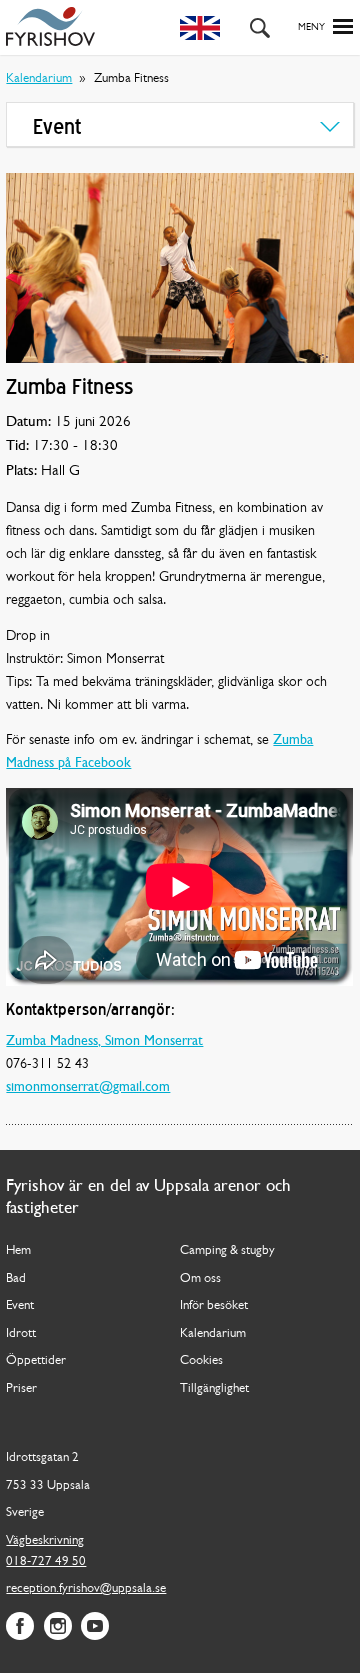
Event (20, 1305)
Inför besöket (214, 1305)
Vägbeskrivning (45, 1540)
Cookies (201, 1360)
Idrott (21, 1333)
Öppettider (36, 1360)
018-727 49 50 (46, 1561)
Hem (18, 1250)
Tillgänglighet (214, 1388)
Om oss (200, 1278)
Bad (16, 1278)
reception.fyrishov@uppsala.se (86, 1588)
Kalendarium (39, 78)
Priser (21, 1388)
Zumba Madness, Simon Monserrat (104, 1041)
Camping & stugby (227, 1250)
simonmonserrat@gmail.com (88, 1087)
